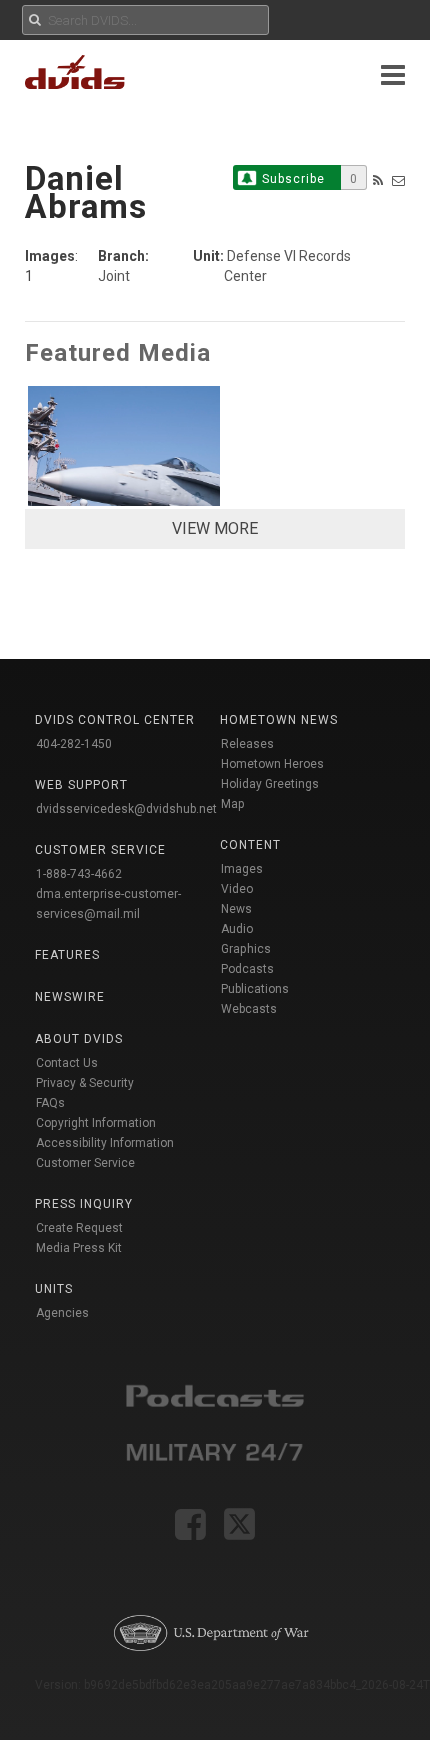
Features (67, 955)
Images (242, 869)
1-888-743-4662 (79, 874)
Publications (255, 989)
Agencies (62, 1313)
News (236, 909)
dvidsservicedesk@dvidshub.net (126, 809)
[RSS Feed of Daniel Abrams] (378, 180)
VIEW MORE (215, 528)
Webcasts (249, 1009)
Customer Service (85, 1163)
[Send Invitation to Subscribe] (398, 180)
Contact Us (67, 1063)
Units (54, 1289)
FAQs (50, 1103)
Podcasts (247, 969)
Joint (114, 276)
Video (237, 889)
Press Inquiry (84, 1204)
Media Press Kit (79, 1248)
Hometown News (279, 720)
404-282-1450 (74, 744)
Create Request (79, 1228)
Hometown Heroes (272, 764)
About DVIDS (79, 1039)
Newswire (70, 997)
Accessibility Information (105, 1143)
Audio (237, 929)
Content (250, 845)
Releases (247, 744)
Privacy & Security (85, 1083)
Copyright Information (96, 1123)
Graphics (246, 949)
